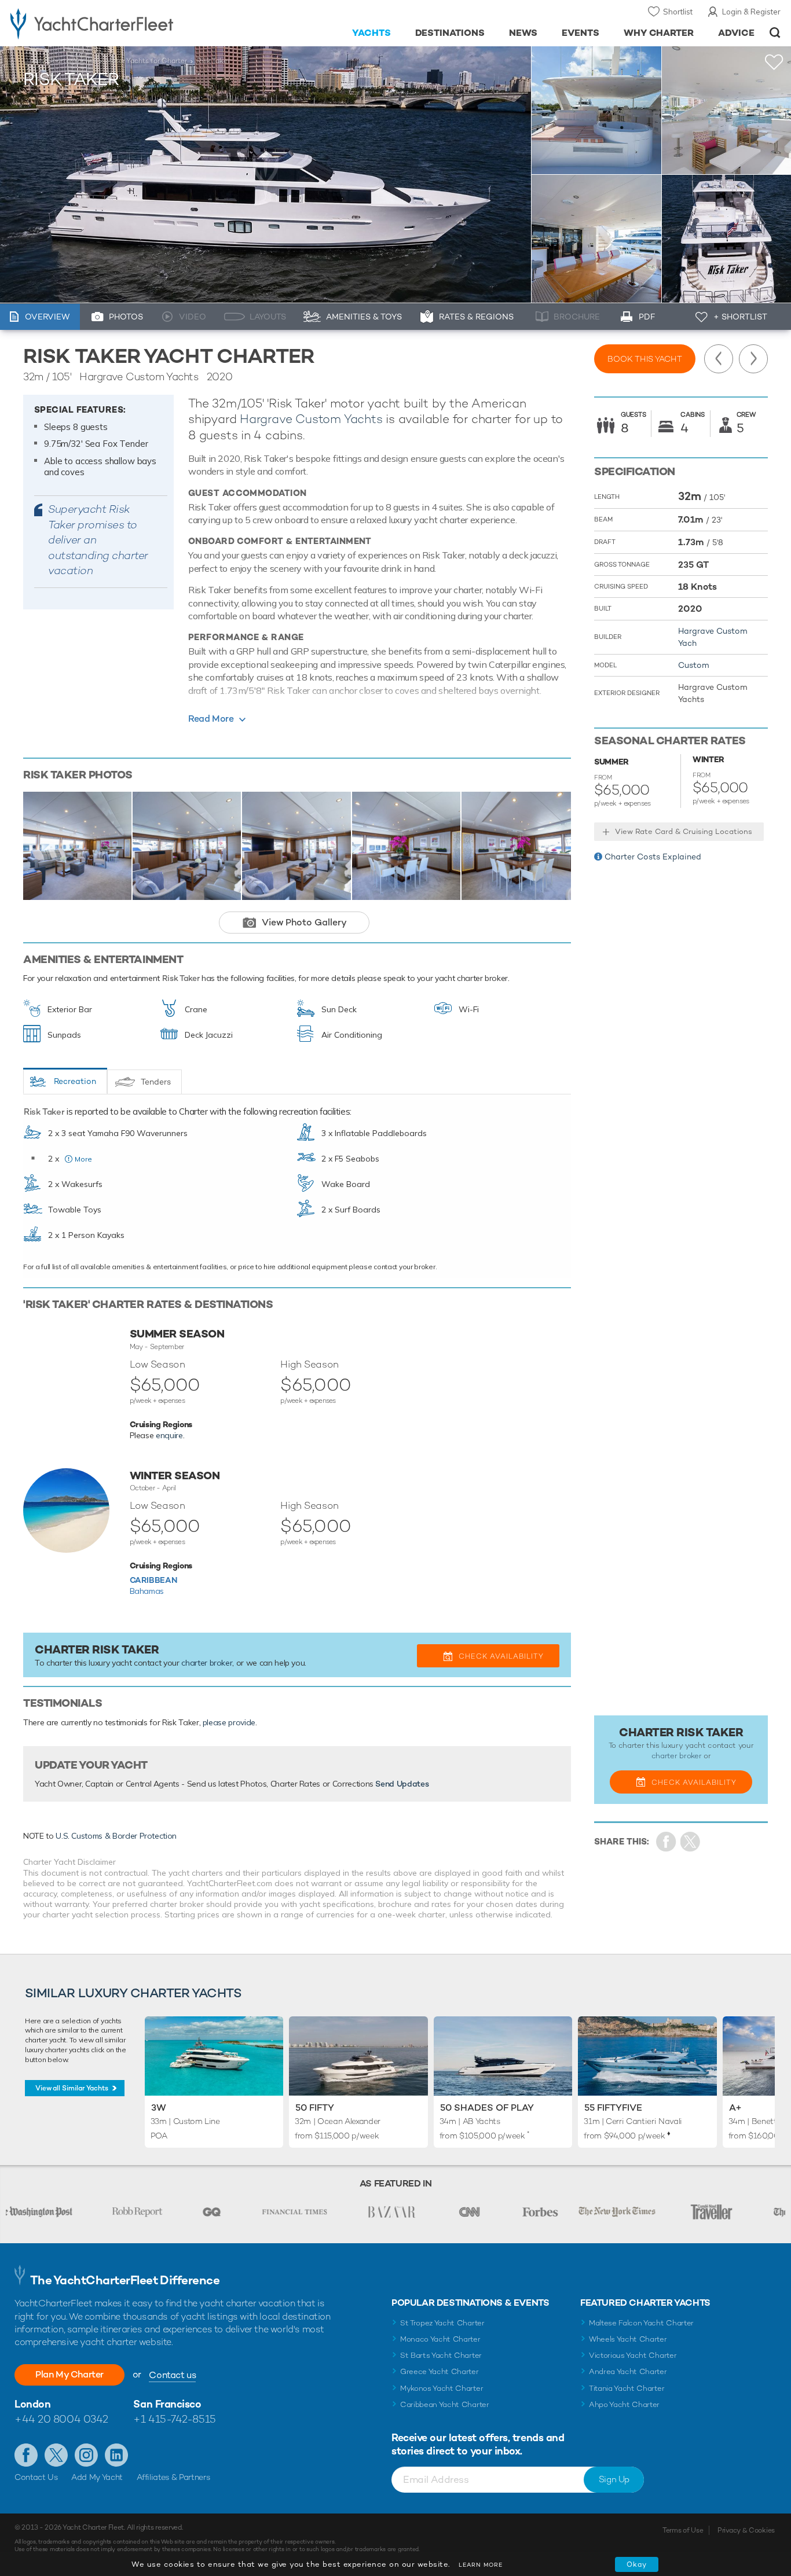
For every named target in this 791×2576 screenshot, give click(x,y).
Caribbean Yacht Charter (445, 2404)
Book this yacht (645, 359)
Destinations (450, 33)
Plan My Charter (69, 2374)
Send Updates (402, 1784)
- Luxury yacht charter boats (122, 23)
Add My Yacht (97, 2477)
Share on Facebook (666, 1842)
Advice (736, 33)
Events (581, 33)
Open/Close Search (775, 33)
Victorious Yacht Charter (633, 2355)
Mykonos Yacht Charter (442, 2388)
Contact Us (36, 2477)
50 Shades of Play (487, 2108)
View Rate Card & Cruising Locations (684, 831)
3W (159, 2108)
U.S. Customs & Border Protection (116, 1836)
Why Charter (659, 33)
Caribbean (153, 1580)
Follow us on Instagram (86, 2455)
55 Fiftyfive (613, 2108)
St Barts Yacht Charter (441, 2355)
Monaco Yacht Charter (440, 2339)
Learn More (481, 2565)
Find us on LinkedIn (116, 2455)
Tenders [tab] (156, 1082)
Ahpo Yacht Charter (624, 2404)
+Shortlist (774, 62)
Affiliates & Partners (173, 2477)
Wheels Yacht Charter (628, 2339)
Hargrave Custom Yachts (311, 419)
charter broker (207, 1663)
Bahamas (147, 1591)
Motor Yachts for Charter (147, 61)
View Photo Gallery (304, 922)
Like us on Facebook (26, 2455)
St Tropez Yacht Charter (442, 2323)
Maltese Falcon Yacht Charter (641, 2323)
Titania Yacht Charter (627, 2388)
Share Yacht (691, 1842)
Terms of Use (683, 2530)
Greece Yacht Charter (440, 2371)
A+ (735, 2108)
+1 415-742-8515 (174, 2419)
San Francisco (167, 2404)
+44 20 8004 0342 (61, 2419)
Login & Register (751, 12)
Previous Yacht (719, 359)
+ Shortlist (740, 317)
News (523, 33)
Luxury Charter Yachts (60, 61)
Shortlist (678, 12)
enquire (169, 1435)
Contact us (172, 2375)
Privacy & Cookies (746, 2530)
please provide (229, 1722)
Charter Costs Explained (653, 857)
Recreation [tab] (75, 1081)
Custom (694, 665)
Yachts (371, 33)
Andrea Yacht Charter (628, 2371)
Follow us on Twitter (56, 2455)
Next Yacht (753, 359)
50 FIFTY (315, 2108)
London (32, 2404)
